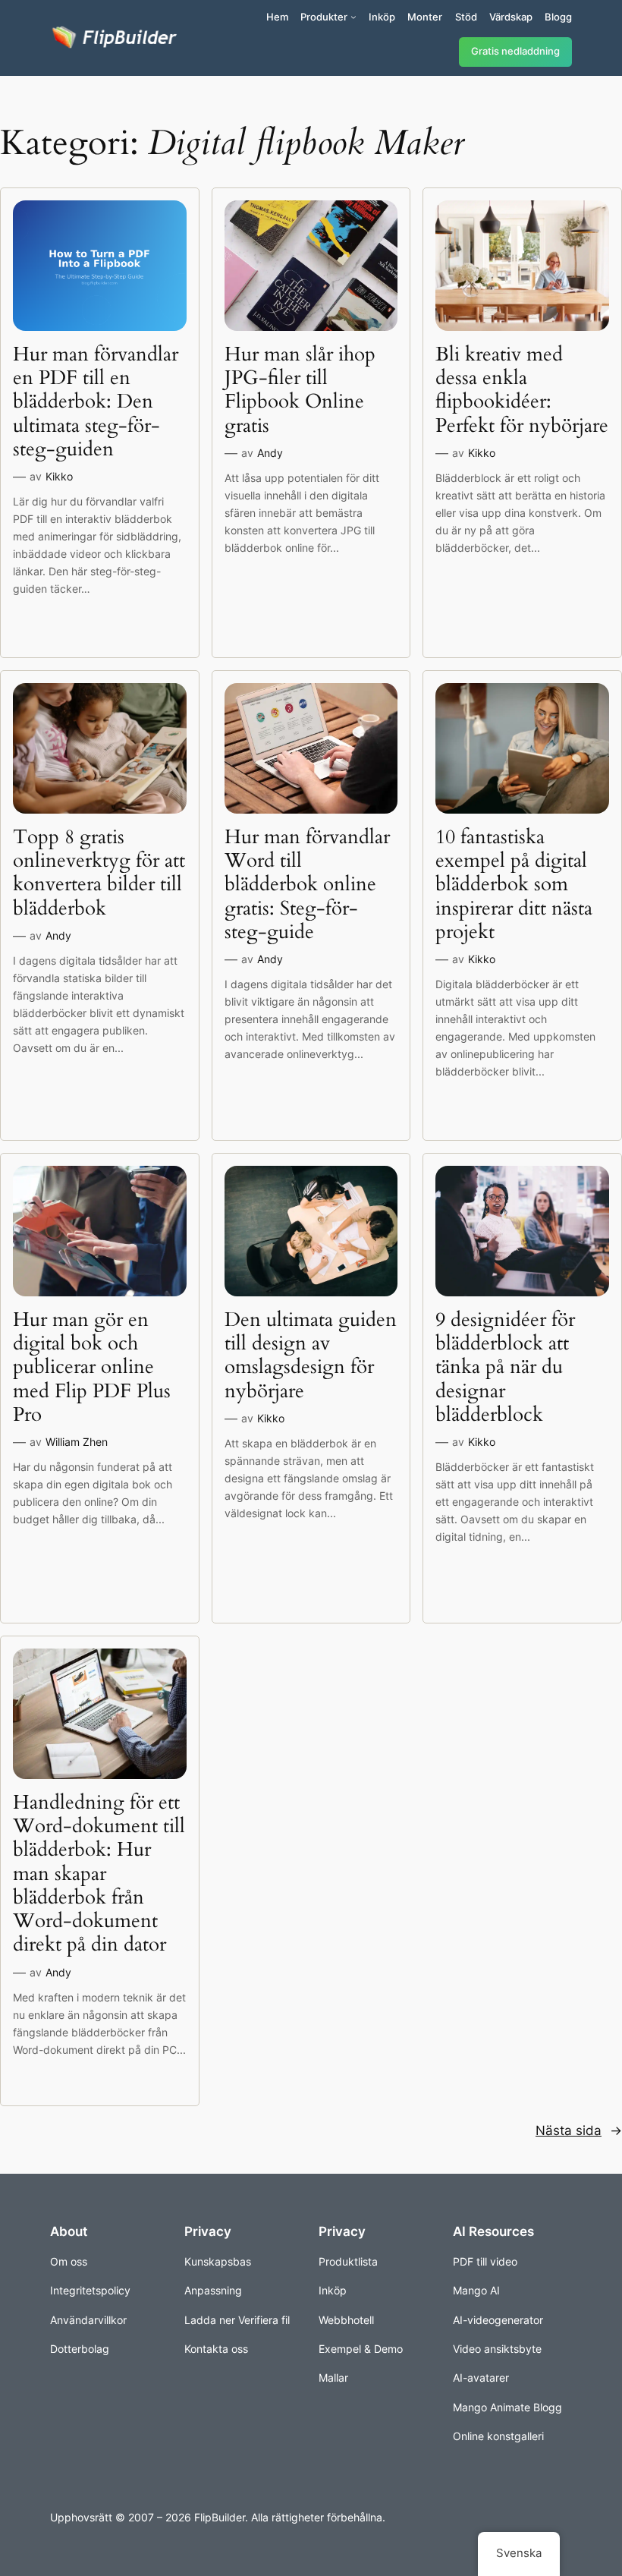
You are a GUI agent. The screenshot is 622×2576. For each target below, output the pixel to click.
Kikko (59, 476)
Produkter (324, 17)
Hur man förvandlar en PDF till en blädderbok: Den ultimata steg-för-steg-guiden (96, 402)
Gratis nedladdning (515, 51)
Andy (270, 453)
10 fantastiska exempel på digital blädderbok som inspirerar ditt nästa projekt (514, 884)
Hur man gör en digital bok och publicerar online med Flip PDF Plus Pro (92, 1367)
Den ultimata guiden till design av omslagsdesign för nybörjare (311, 1355)
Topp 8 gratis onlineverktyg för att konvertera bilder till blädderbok (99, 872)
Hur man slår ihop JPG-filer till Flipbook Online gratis (300, 390)
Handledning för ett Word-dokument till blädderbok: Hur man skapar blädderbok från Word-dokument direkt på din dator (99, 1874)
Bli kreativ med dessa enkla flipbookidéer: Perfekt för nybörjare (522, 390)
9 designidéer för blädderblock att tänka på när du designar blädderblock (505, 1367)
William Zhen (77, 1442)
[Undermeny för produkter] (353, 17)
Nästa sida (579, 2130)
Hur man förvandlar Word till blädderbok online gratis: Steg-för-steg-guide (307, 884)
